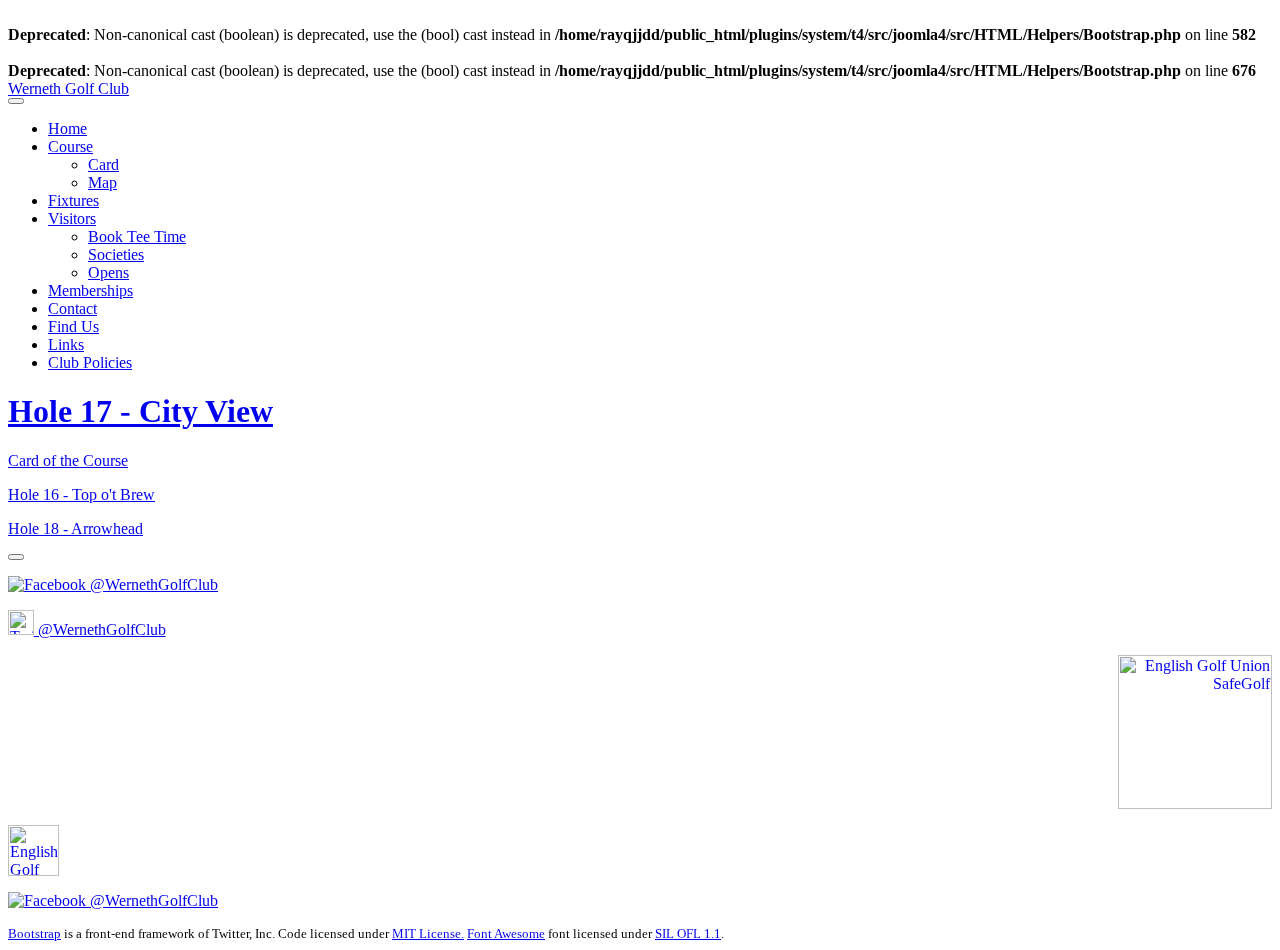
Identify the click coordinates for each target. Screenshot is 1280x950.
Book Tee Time (137, 236)
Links (66, 344)
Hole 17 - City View (140, 411)
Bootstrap (34, 933)
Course (70, 146)
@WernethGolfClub (152, 584)
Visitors (72, 218)
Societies (116, 254)
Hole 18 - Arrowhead (75, 528)
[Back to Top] (16, 557)
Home (67, 128)
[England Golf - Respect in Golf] (58, 870)
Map (102, 182)
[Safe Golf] (1195, 803)
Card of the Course (68, 460)
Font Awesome (506, 933)
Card (103, 164)
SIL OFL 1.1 (688, 933)
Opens (108, 272)
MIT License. (428, 933)
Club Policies (90, 362)
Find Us (73, 326)
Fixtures (73, 200)
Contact (72, 308)
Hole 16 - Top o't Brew (81, 494)
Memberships (90, 290)
